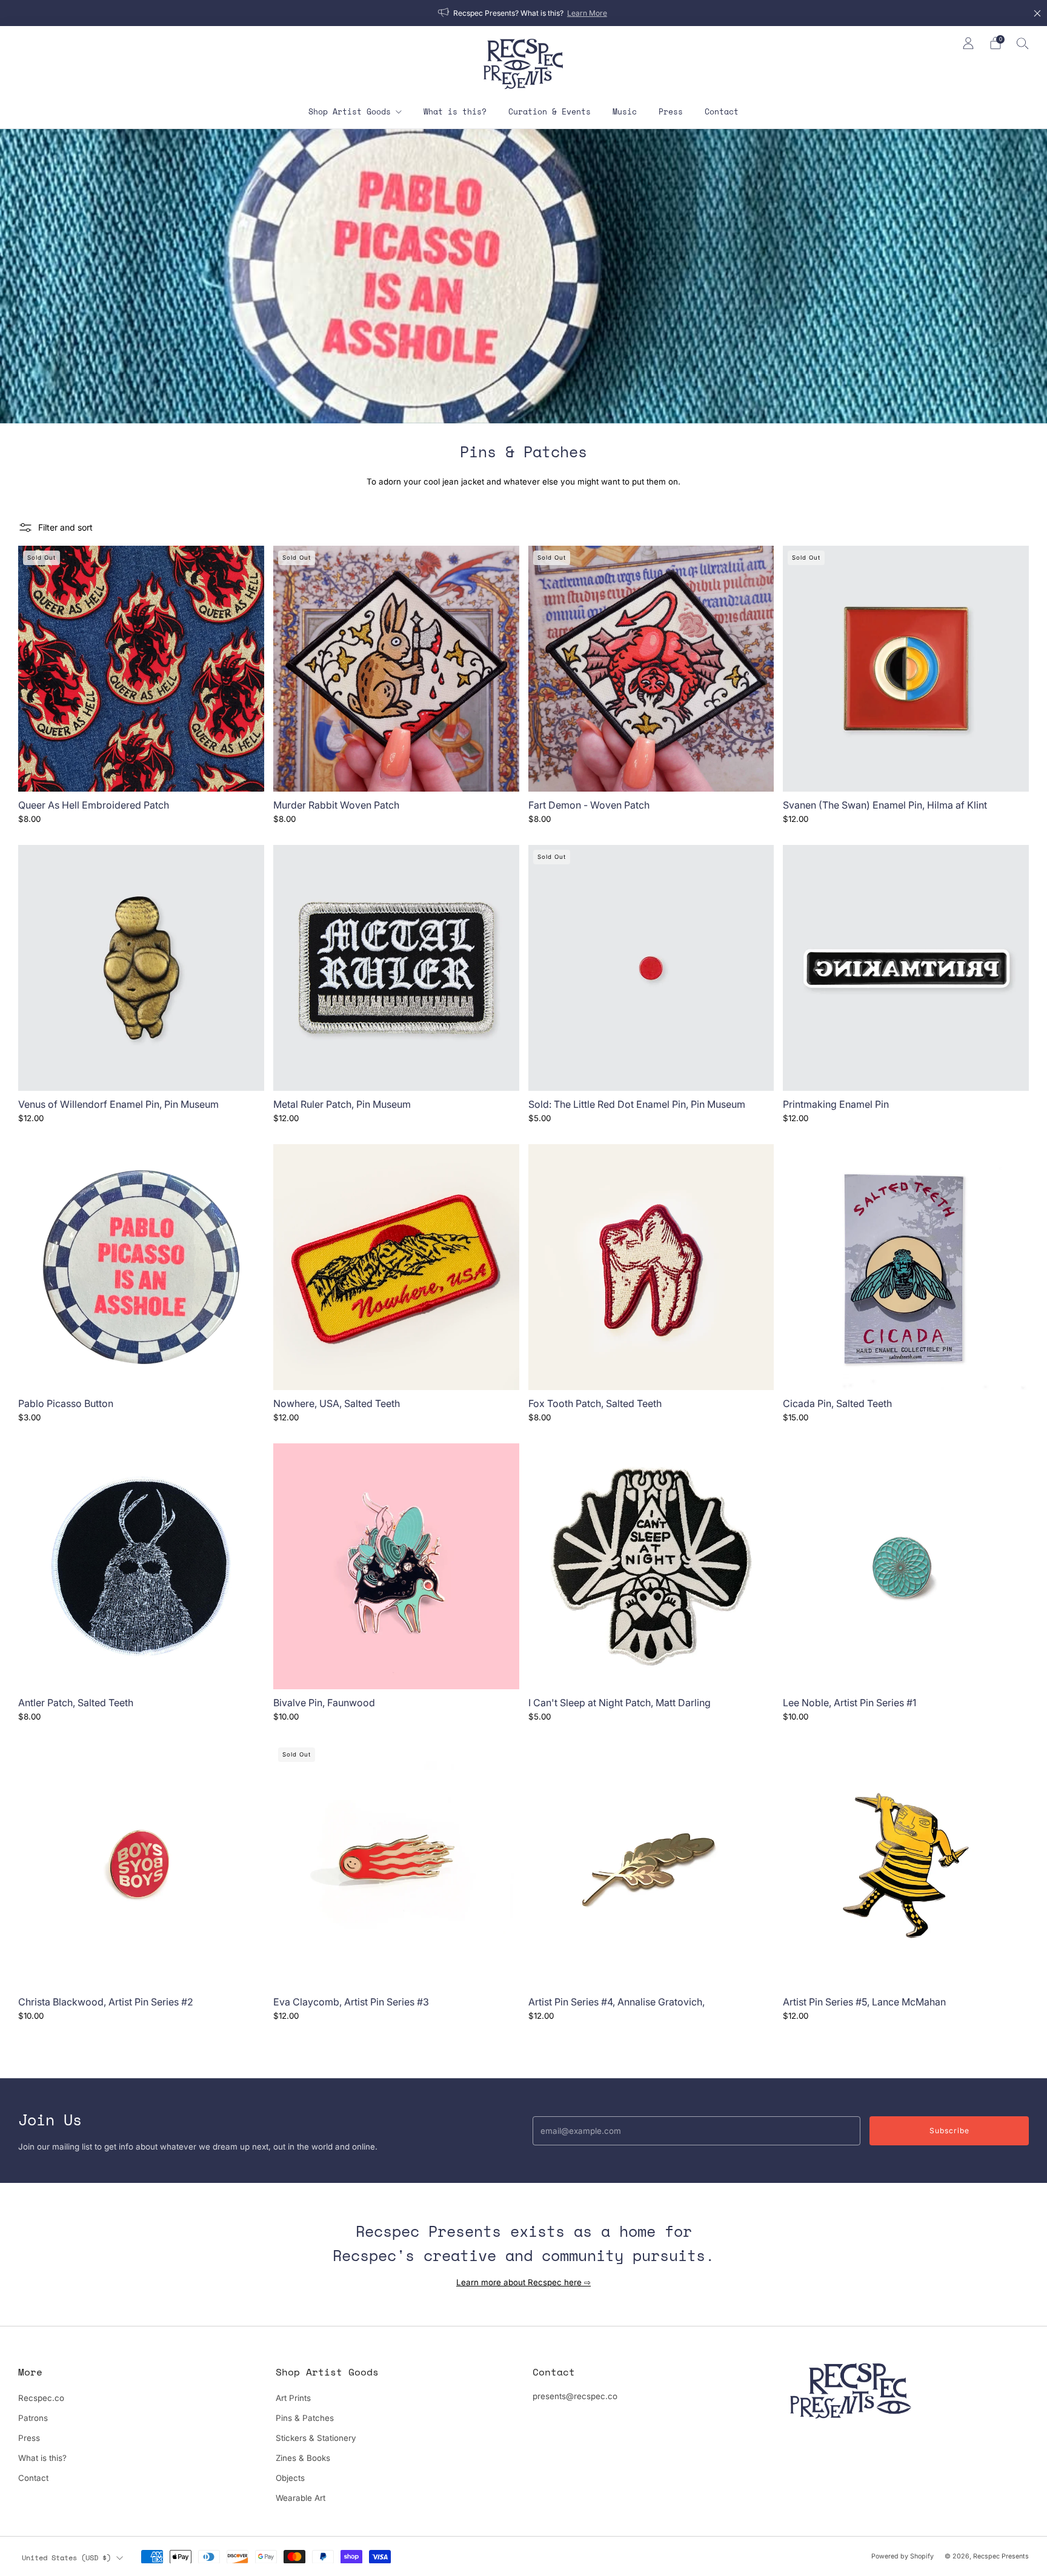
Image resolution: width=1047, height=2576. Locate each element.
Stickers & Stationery (316, 2438)
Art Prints (293, 2398)
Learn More (587, 13)
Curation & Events (550, 111)
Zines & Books (303, 2458)
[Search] (1023, 43)
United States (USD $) (66, 2557)
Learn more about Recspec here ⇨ (523, 2282)
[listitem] (523, 13)
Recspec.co (41, 2398)
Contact (722, 111)
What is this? (455, 111)
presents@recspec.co (575, 2396)
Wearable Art (301, 2498)
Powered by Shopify (902, 2556)
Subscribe (949, 2131)
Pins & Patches (305, 2418)
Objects (290, 2478)
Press (671, 111)
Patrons (33, 2418)
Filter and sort (65, 527)
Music (625, 111)
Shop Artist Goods (350, 111)
